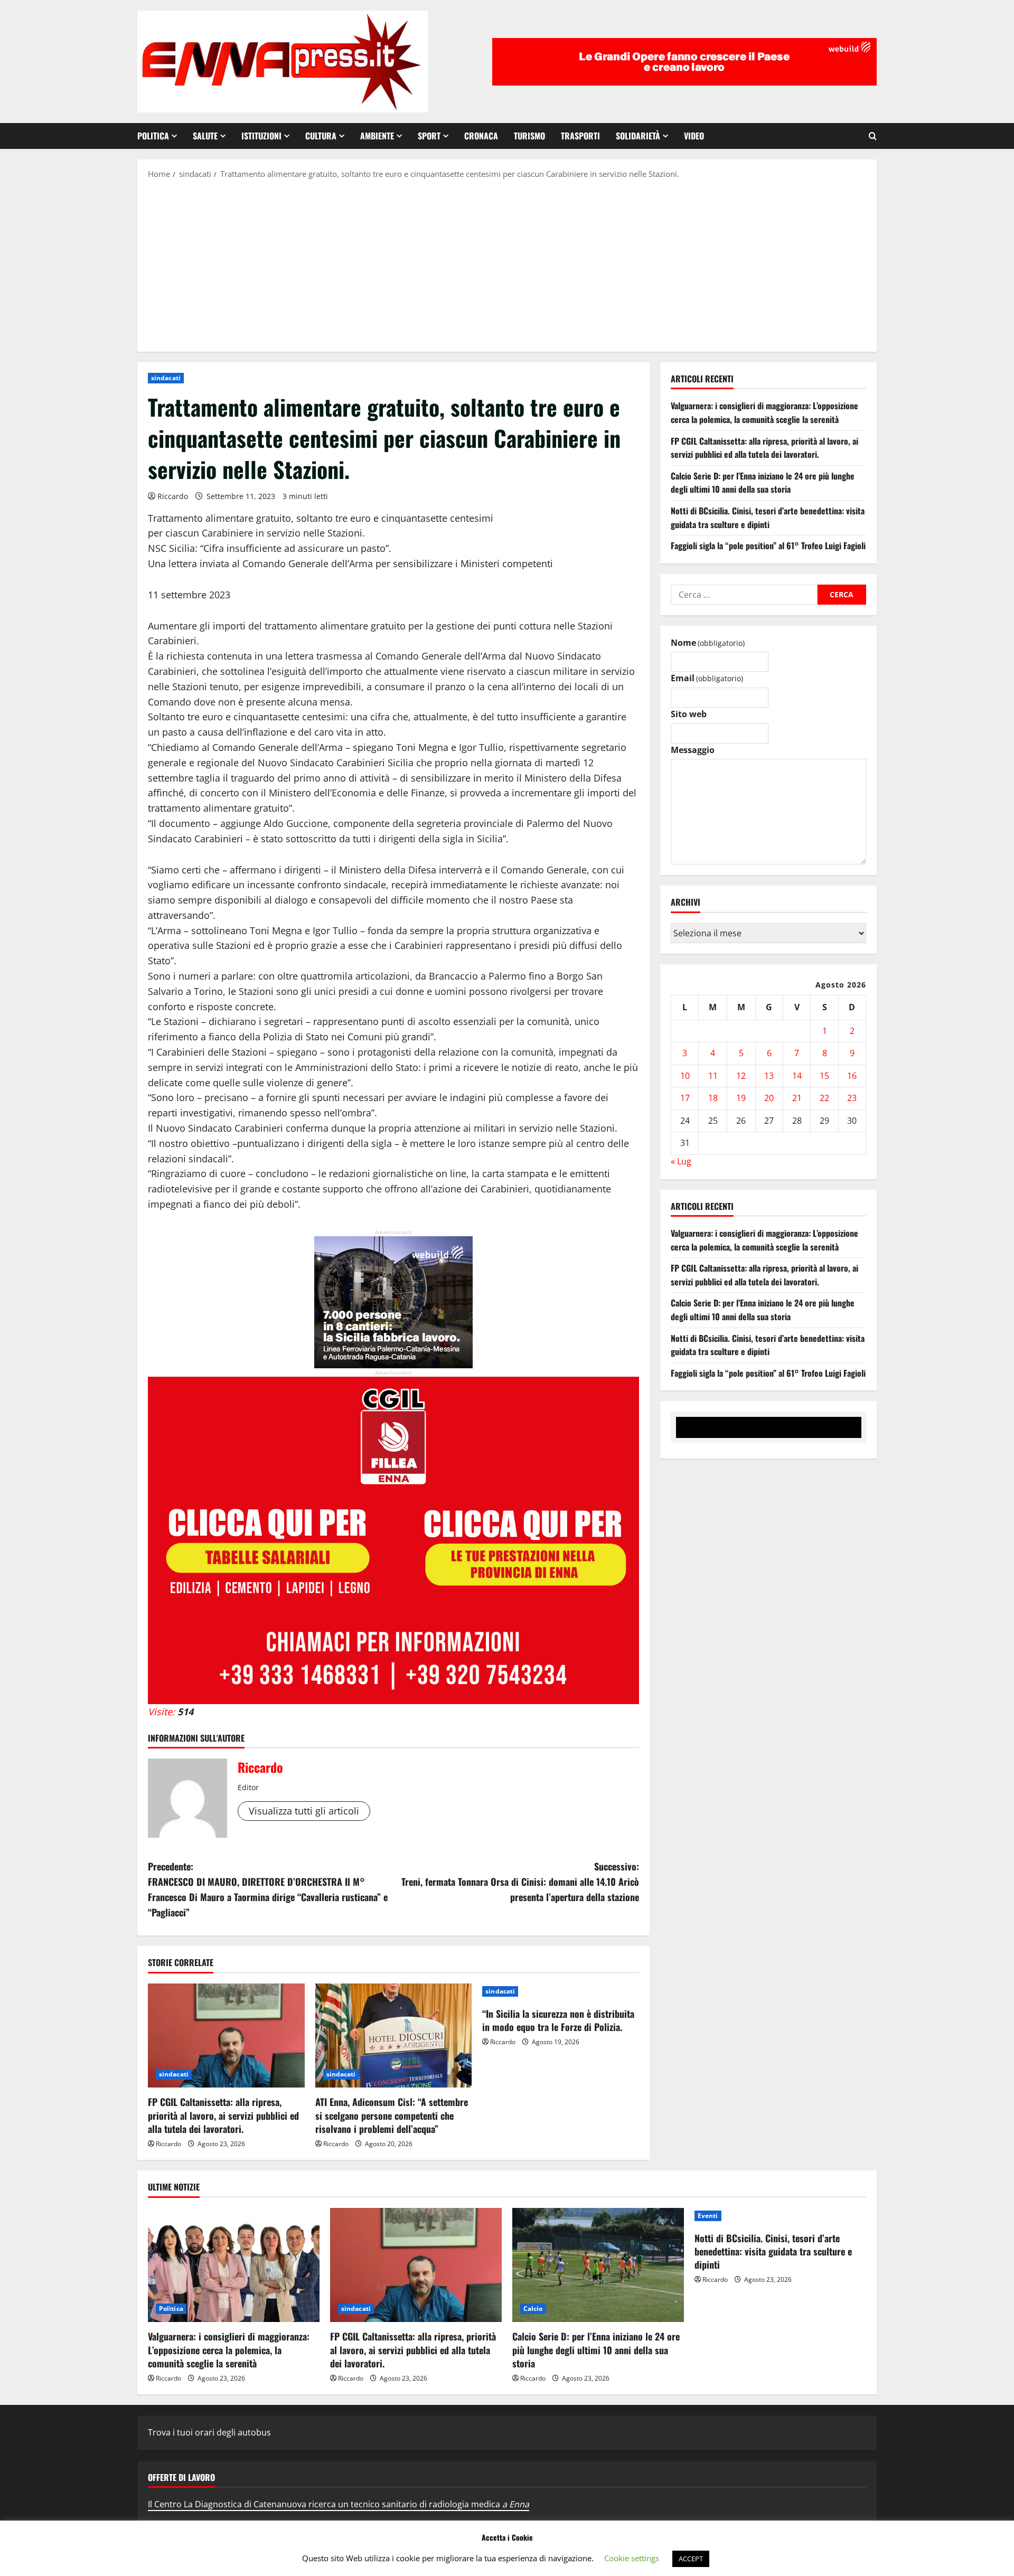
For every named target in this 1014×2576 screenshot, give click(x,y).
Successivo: (520, 1882)
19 (741, 1098)
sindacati (166, 378)
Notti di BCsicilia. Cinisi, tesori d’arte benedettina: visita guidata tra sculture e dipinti (768, 518)
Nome (708, 643)
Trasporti (580, 136)
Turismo (529, 136)
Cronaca (481, 136)
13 (769, 1076)
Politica (153, 136)
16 (852, 1076)
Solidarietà (638, 136)
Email (707, 679)
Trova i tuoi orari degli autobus (209, 2432)
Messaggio (693, 750)
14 (797, 1076)
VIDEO (694, 136)
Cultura (321, 136)
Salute (205, 136)
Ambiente (377, 136)
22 (824, 1098)
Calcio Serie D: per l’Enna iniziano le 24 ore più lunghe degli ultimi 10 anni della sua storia (763, 483)
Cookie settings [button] (632, 2558)
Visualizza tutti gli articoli (304, 1811)
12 (741, 1076)
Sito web (689, 714)
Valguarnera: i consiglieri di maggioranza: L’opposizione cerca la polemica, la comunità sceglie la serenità (764, 413)
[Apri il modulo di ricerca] (873, 136)
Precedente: (268, 1889)
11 (713, 1076)
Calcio (533, 2309)
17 (685, 1098)
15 (824, 1076)
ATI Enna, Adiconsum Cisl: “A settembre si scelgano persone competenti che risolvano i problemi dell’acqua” (392, 2115)
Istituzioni (261, 136)
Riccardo (173, 496)
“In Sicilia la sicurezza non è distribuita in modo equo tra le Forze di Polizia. (558, 2020)
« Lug (681, 1161)
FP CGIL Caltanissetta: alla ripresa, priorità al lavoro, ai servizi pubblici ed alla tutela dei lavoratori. (223, 2115)
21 (797, 1098)
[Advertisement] (507, 265)
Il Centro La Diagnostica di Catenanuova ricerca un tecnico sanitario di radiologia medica (339, 2504)
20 (769, 1098)
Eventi (708, 2216)
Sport (429, 136)
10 (685, 1076)
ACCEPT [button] (691, 2559)
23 (852, 1098)
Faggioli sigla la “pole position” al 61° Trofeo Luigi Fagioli (768, 546)
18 (713, 1098)
